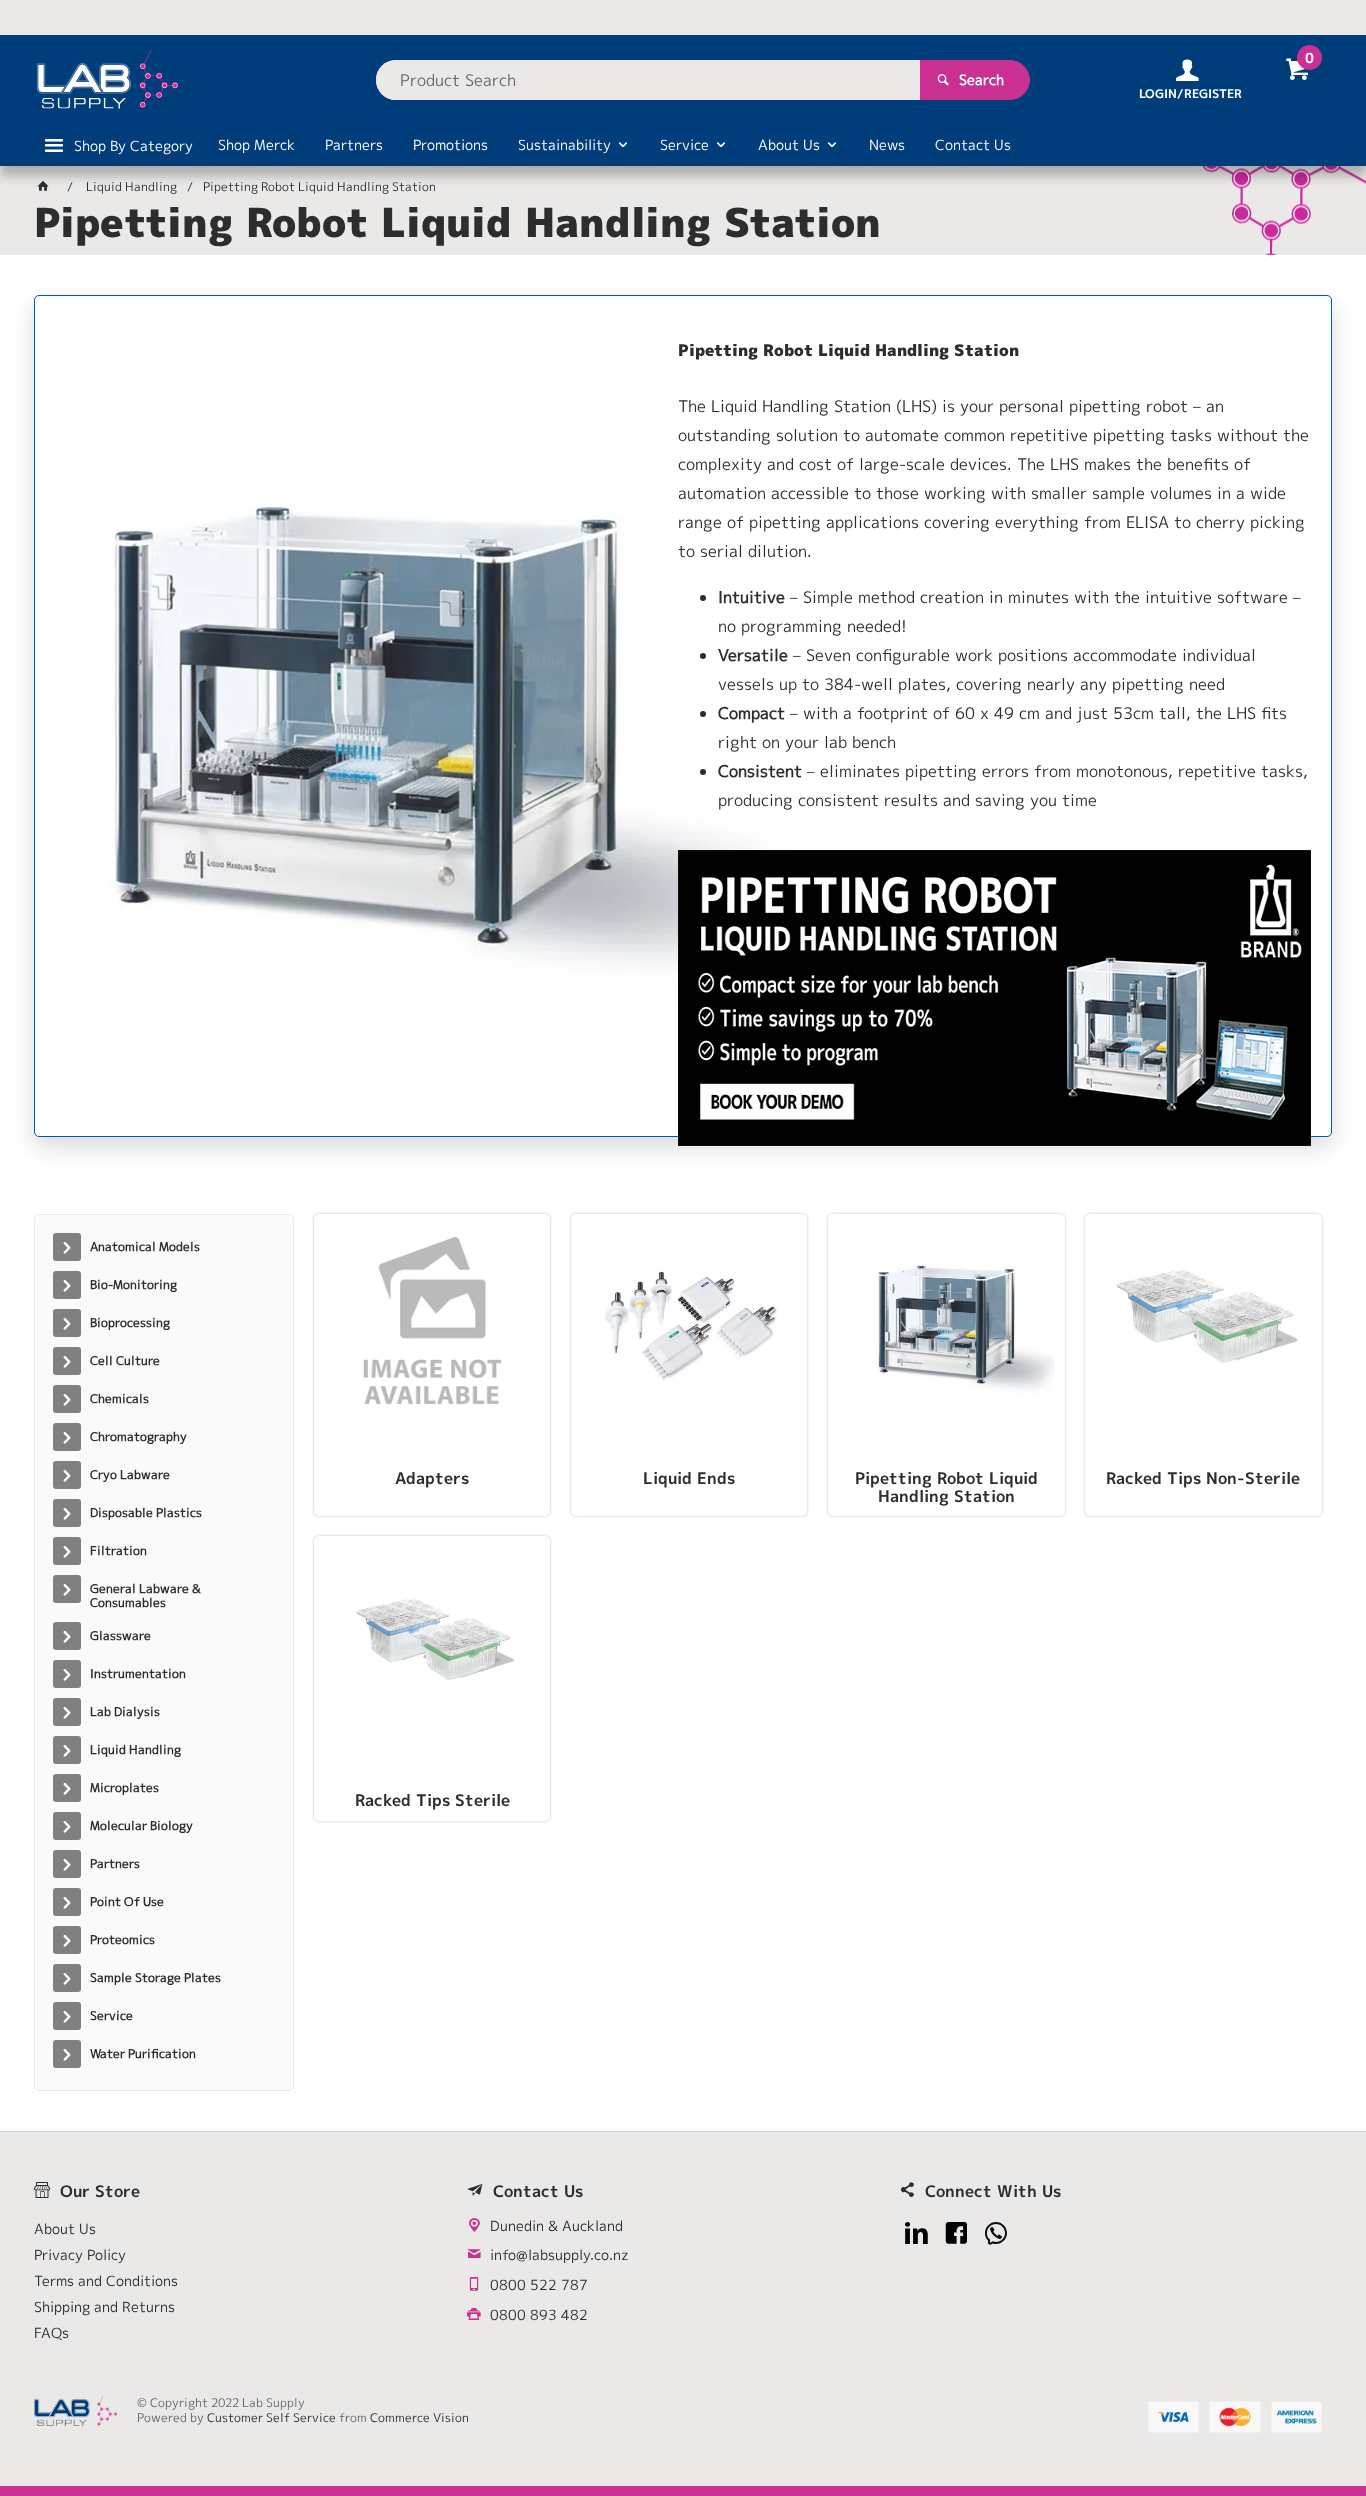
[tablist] (683, 1173)
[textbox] (648, 80)
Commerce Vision (419, 2417)
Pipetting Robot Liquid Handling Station (946, 1488)
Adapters (432, 1479)
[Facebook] (956, 2233)
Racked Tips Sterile (432, 1801)
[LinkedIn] (916, 2233)
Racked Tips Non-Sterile (1203, 1479)
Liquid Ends (689, 1479)
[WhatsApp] (996, 2233)
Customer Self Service (271, 2417)
